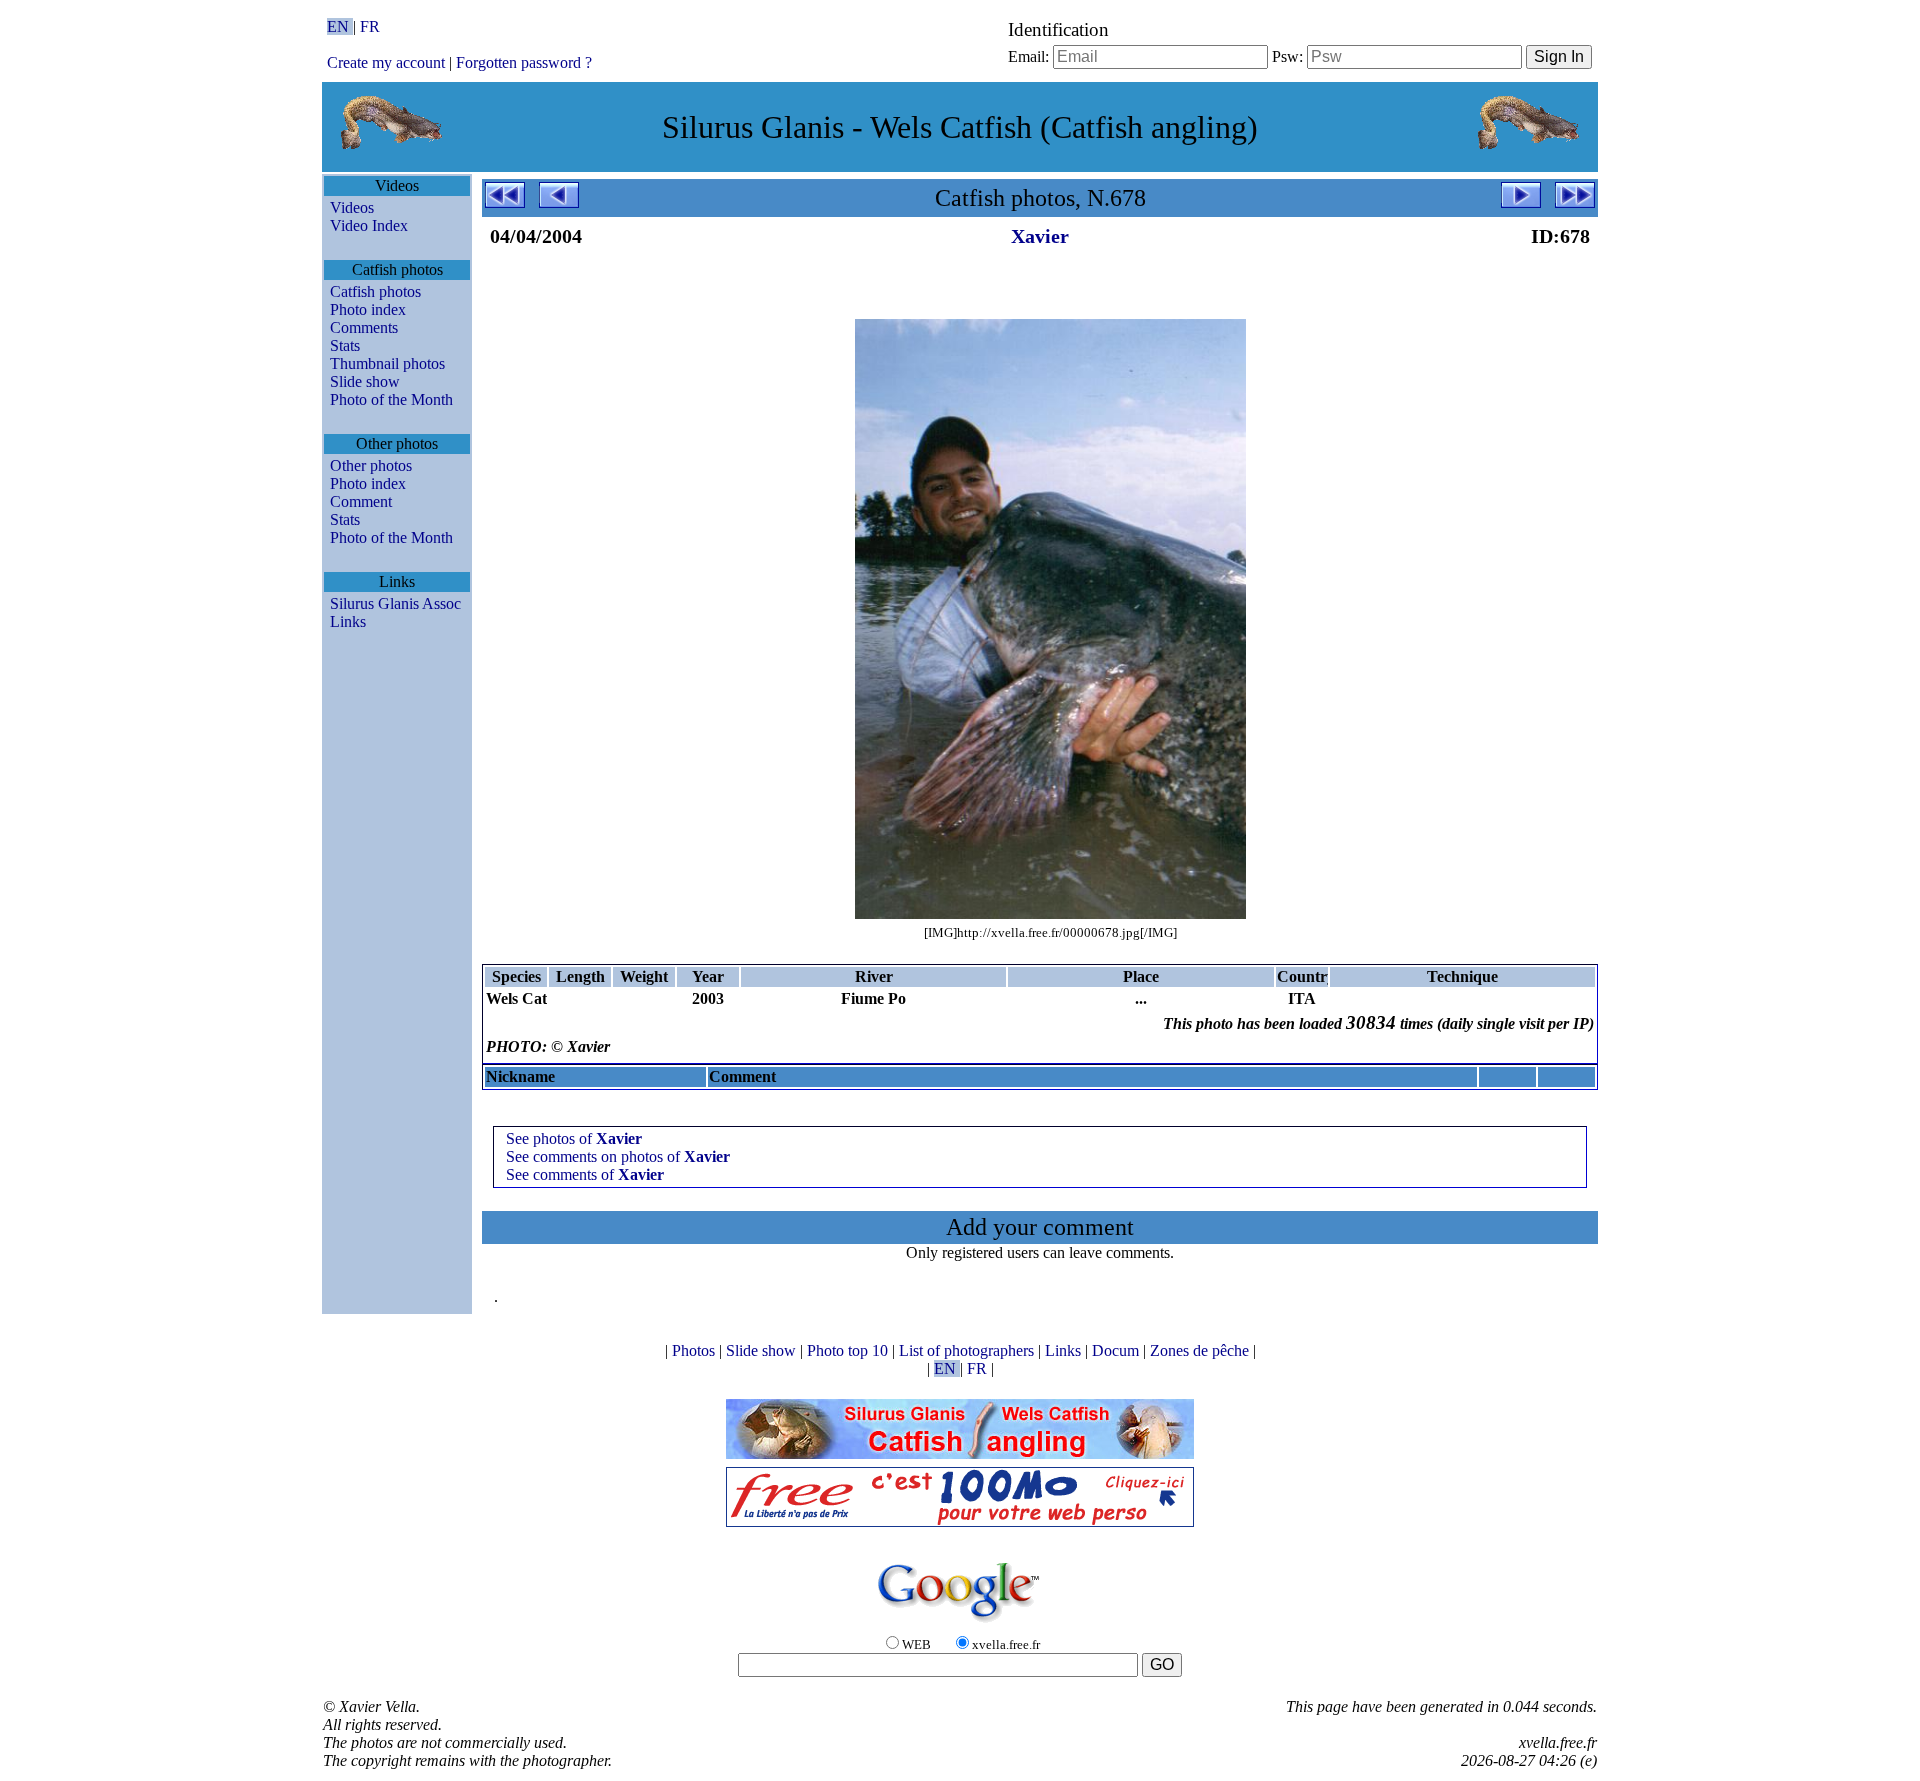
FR (370, 26)
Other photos (371, 465)
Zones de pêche (1201, 1350)
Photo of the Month (391, 399)
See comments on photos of (618, 1156)
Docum (1117, 1350)
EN (340, 26)
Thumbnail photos (387, 363)
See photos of (574, 1138)
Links (348, 621)
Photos (695, 1350)
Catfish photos (375, 291)
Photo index (368, 309)
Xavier (1040, 236)
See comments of (585, 1174)
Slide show (365, 381)
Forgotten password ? (524, 62)
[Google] (960, 1623)
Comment (361, 501)
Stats (345, 345)
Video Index (369, 225)
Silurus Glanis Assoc (395, 603)
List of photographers (968, 1350)
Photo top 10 (849, 1350)
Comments (364, 327)
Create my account (386, 62)
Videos (352, 207)
